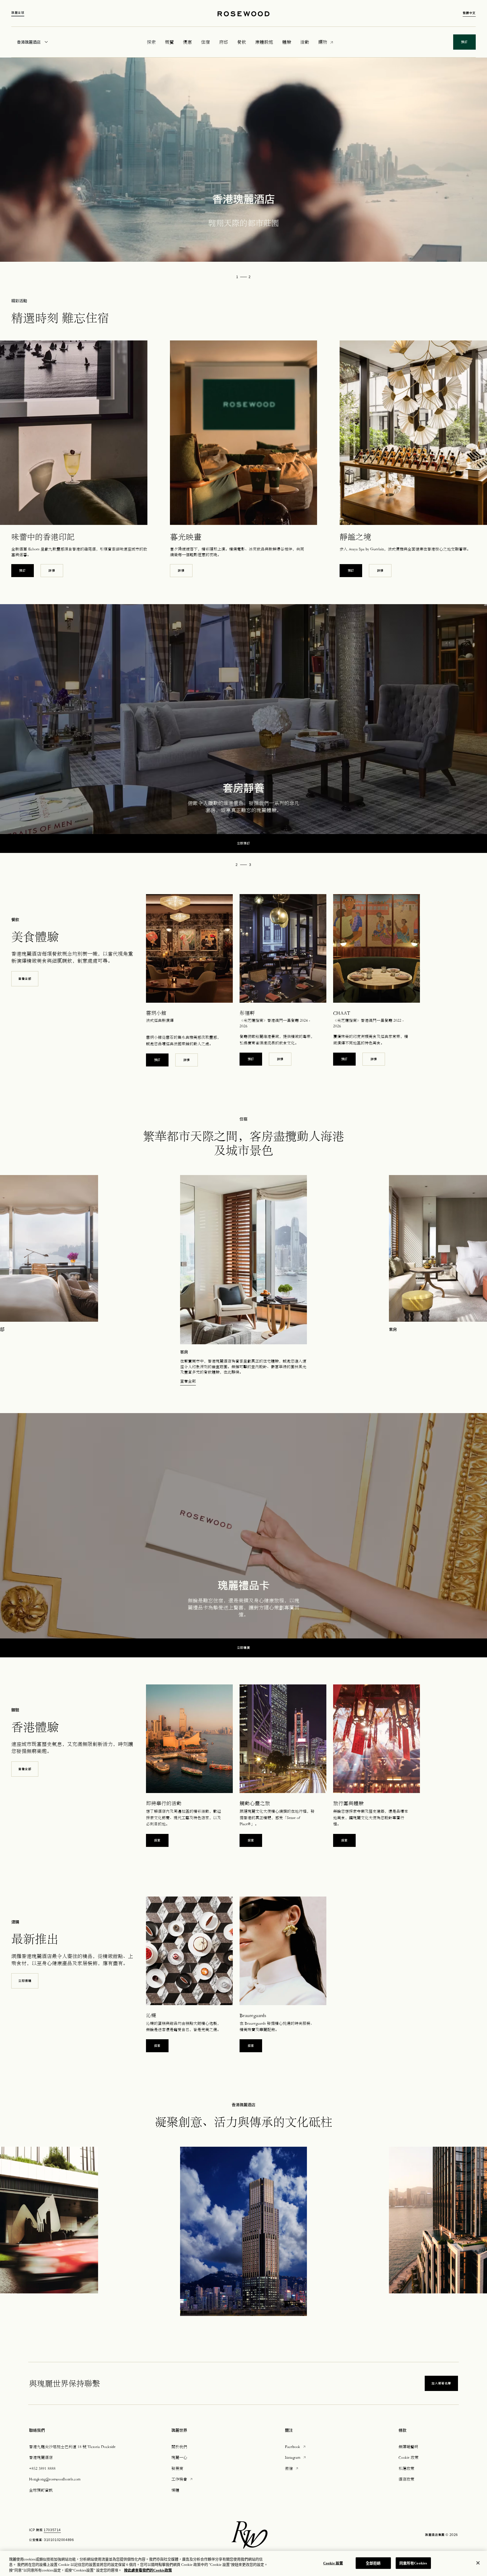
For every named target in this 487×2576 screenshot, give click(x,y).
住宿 (205, 42)
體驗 (287, 42)
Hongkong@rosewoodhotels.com (55, 2479)
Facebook (296, 2446)
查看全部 (25, 979)
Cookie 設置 (333, 2563)
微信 (292, 2468)
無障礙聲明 (408, 2447)
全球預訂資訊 (41, 2490)
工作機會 (182, 2479)
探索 (157, 1840)
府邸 (223, 42)
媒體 (175, 2490)
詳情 (52, 571)
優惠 (187, 42)
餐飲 (242, 42)
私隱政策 (406, 2468)
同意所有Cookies (413, 2563)
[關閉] (478, 2563)
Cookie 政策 (409, 2457)
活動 (305, 42)
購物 (323, 42)
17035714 (52, 2530)
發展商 (177, 2468)
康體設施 (264, 42)
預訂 (25, 570)
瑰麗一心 (179, 2457)
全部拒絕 (373, 2563)
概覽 (169, 42)
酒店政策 (406, 2479)
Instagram (296, 2457)
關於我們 (179, 2447)
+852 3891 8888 (42, 2468)
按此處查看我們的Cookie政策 (148, 2570)
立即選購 (25, 1981)
